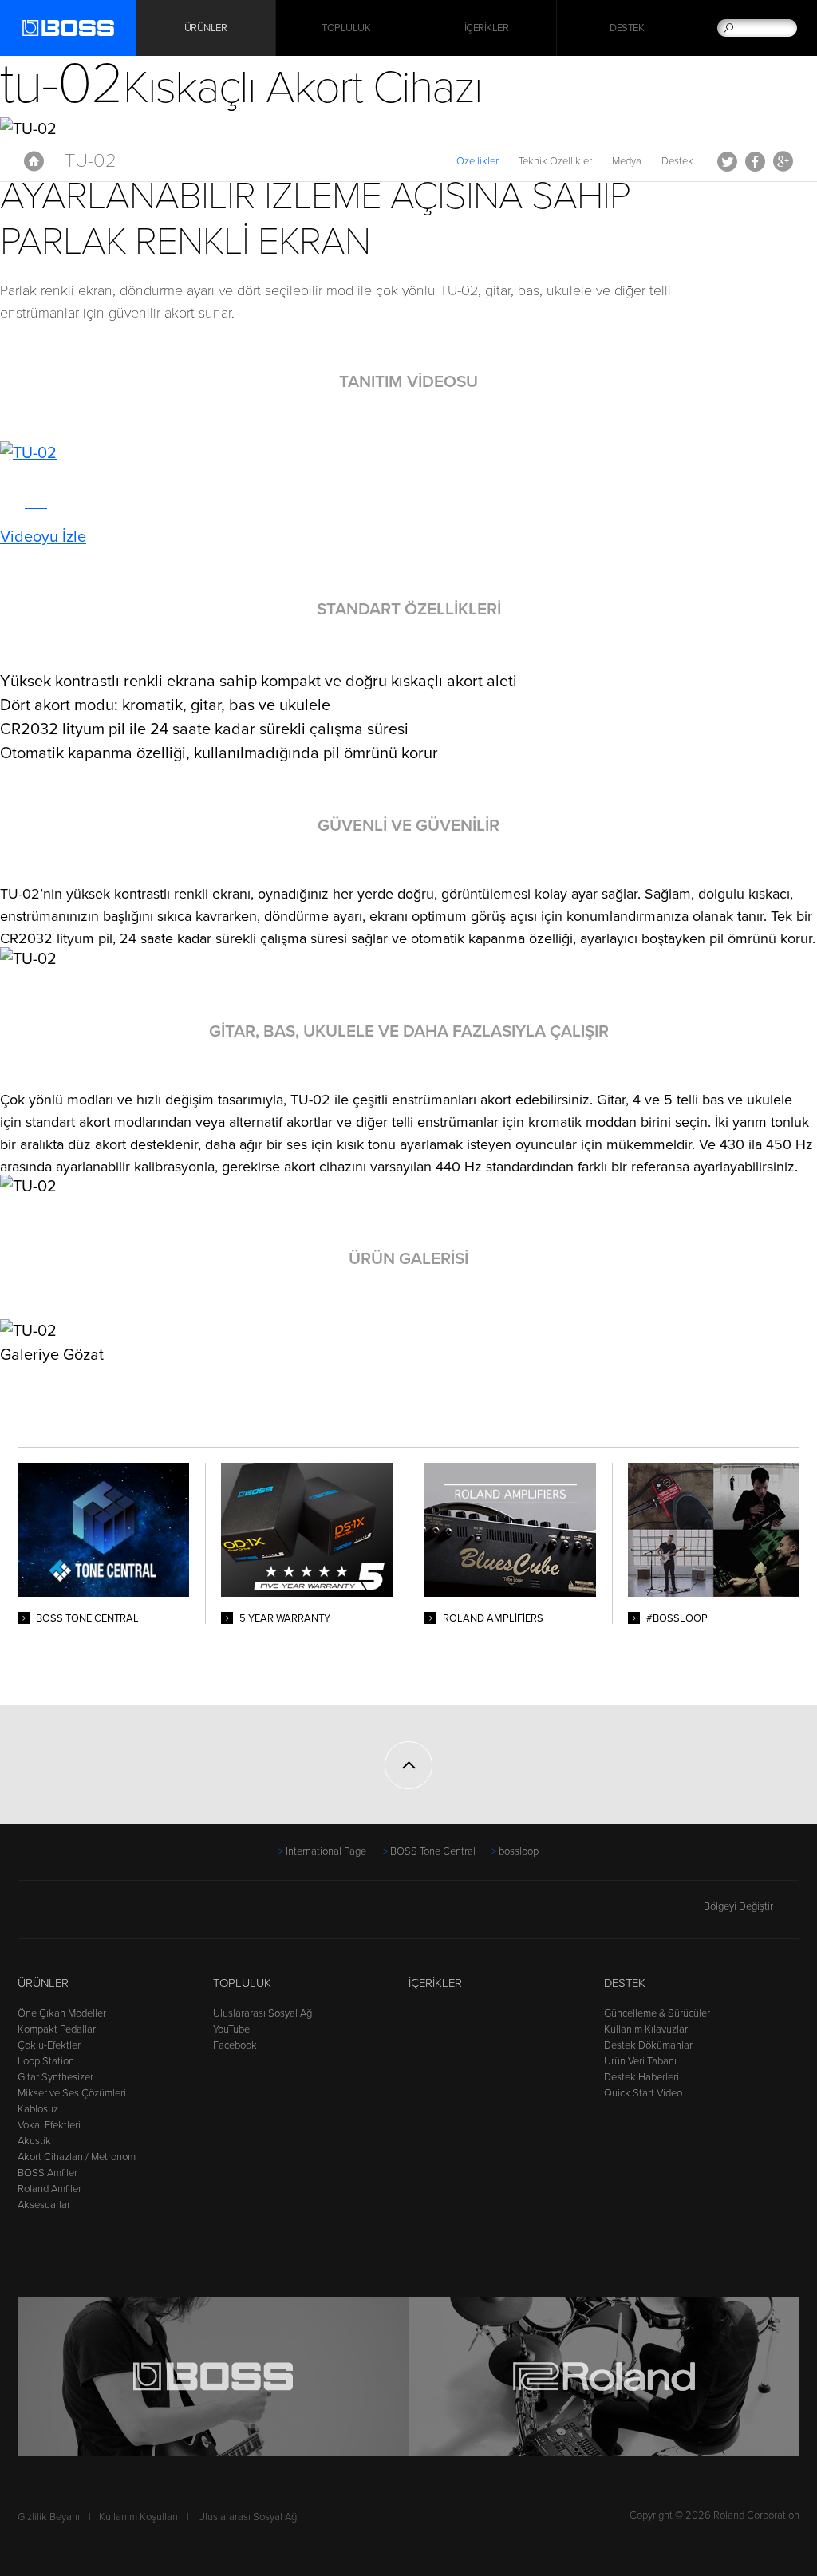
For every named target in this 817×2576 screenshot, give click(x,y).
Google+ (783, 161)
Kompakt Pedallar (57, 2029)
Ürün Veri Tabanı (640, 2061)
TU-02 (91, 161)
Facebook (755, 161)
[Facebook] (28, 1914)
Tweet (727, 161)
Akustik (34, 2141)
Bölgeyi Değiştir (738, 1906)
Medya (627, 161)
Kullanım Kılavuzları (647, 2029)
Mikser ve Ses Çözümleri (72, 2093)
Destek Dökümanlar (648, 2045)
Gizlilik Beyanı (49, 2517)
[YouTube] (58, 1914)
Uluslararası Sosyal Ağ (262, 2013)
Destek (627, 28)
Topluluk (346, 28)
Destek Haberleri (641, 2077)
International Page (326, 1851)
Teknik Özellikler (555, 161)
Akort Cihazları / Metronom (77, 2157)
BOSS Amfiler (47, 2173)
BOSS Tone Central (433, 1851)
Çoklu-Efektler (49, 2045)
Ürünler (43, 1983)
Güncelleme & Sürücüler (657, 2013)
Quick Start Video (643, 2093)
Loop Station (46, 2061)
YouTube (231, 2029)
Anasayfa (34, 161)
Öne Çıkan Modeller (62, 2013)
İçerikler (487, 28)
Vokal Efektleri (49, 2125)
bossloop (519, 1851)
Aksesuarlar (44, 2205)
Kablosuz (38, 2109)
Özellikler (478, 161)
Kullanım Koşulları (138, 2517)
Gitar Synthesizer (55, 2077)
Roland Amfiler (49, 2189)
